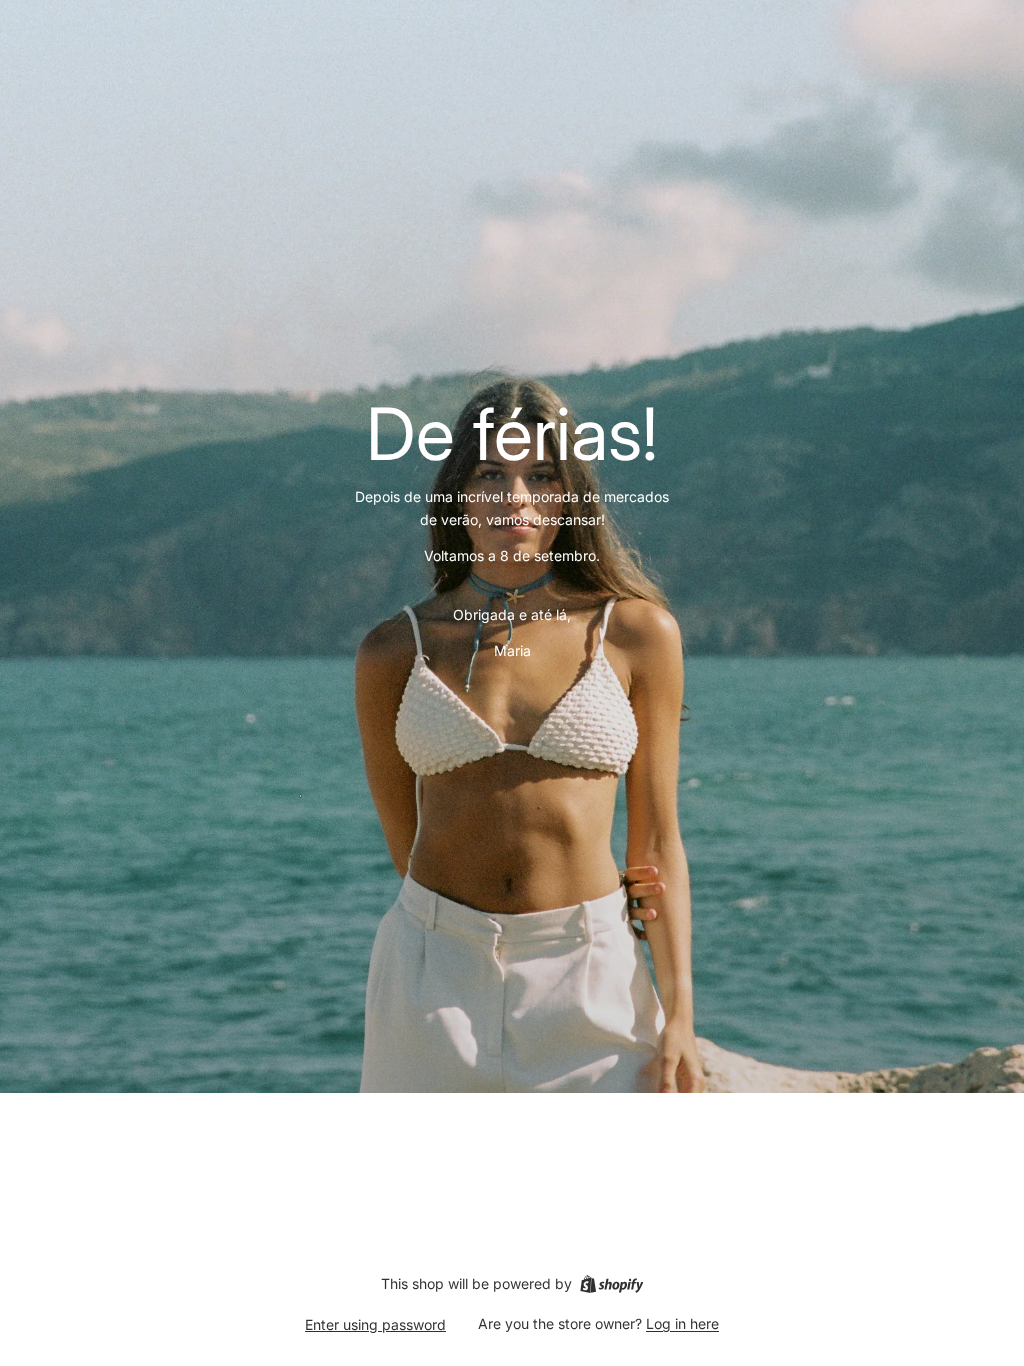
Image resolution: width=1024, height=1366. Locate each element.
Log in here (682, 1323)
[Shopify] (611, 1284)
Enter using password (375, 1324)
